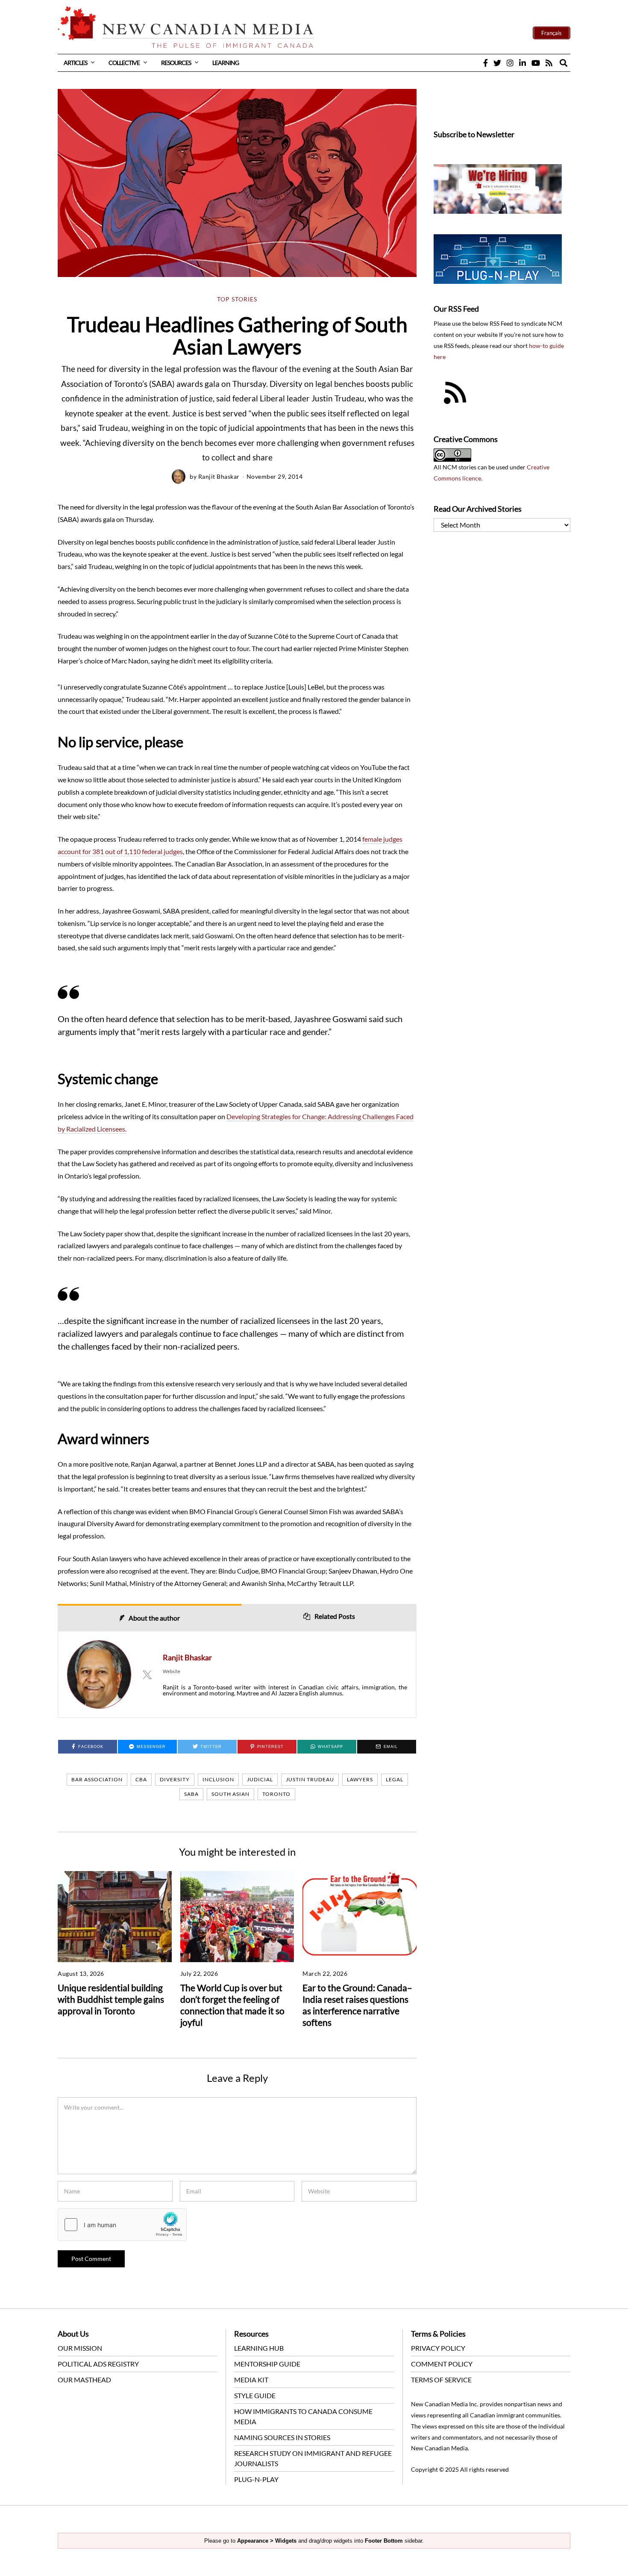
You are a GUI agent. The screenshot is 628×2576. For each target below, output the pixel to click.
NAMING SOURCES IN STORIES (282, 2437)
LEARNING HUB (259, 2348)
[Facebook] (486, 63)
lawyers (360, 1779)
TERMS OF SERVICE (441, 2380)
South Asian (230, 1794)
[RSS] (549, 63)
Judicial (260, 1779)
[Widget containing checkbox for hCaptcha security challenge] (122, 2225)
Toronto (276, 1794)
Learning (226, 63)
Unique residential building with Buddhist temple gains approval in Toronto (111, 1999)
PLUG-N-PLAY (256, 2479)
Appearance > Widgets (267, 2541)
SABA (191, 1794)
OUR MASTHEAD (84, 2380)
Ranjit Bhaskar (219, 476)
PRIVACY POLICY (438, 2348)
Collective (124, 63)
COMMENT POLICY (442, 2364)
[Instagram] (510, 63)
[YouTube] (536, 63)
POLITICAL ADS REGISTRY (98, 2364)
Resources (176, 63)
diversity (175, 1779)
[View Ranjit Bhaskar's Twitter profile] (147, 1674)
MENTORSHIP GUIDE (267, 2364)
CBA (141, 1779)
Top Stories (237, 299)
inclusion (218, 1779)
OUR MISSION (80, 2348)
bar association (97, 1779)
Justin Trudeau (310, 1779)
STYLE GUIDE (255, 2395)
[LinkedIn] (522, 63)
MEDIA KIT (251, 2380)
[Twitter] (497, 63)
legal (395, 1779)
